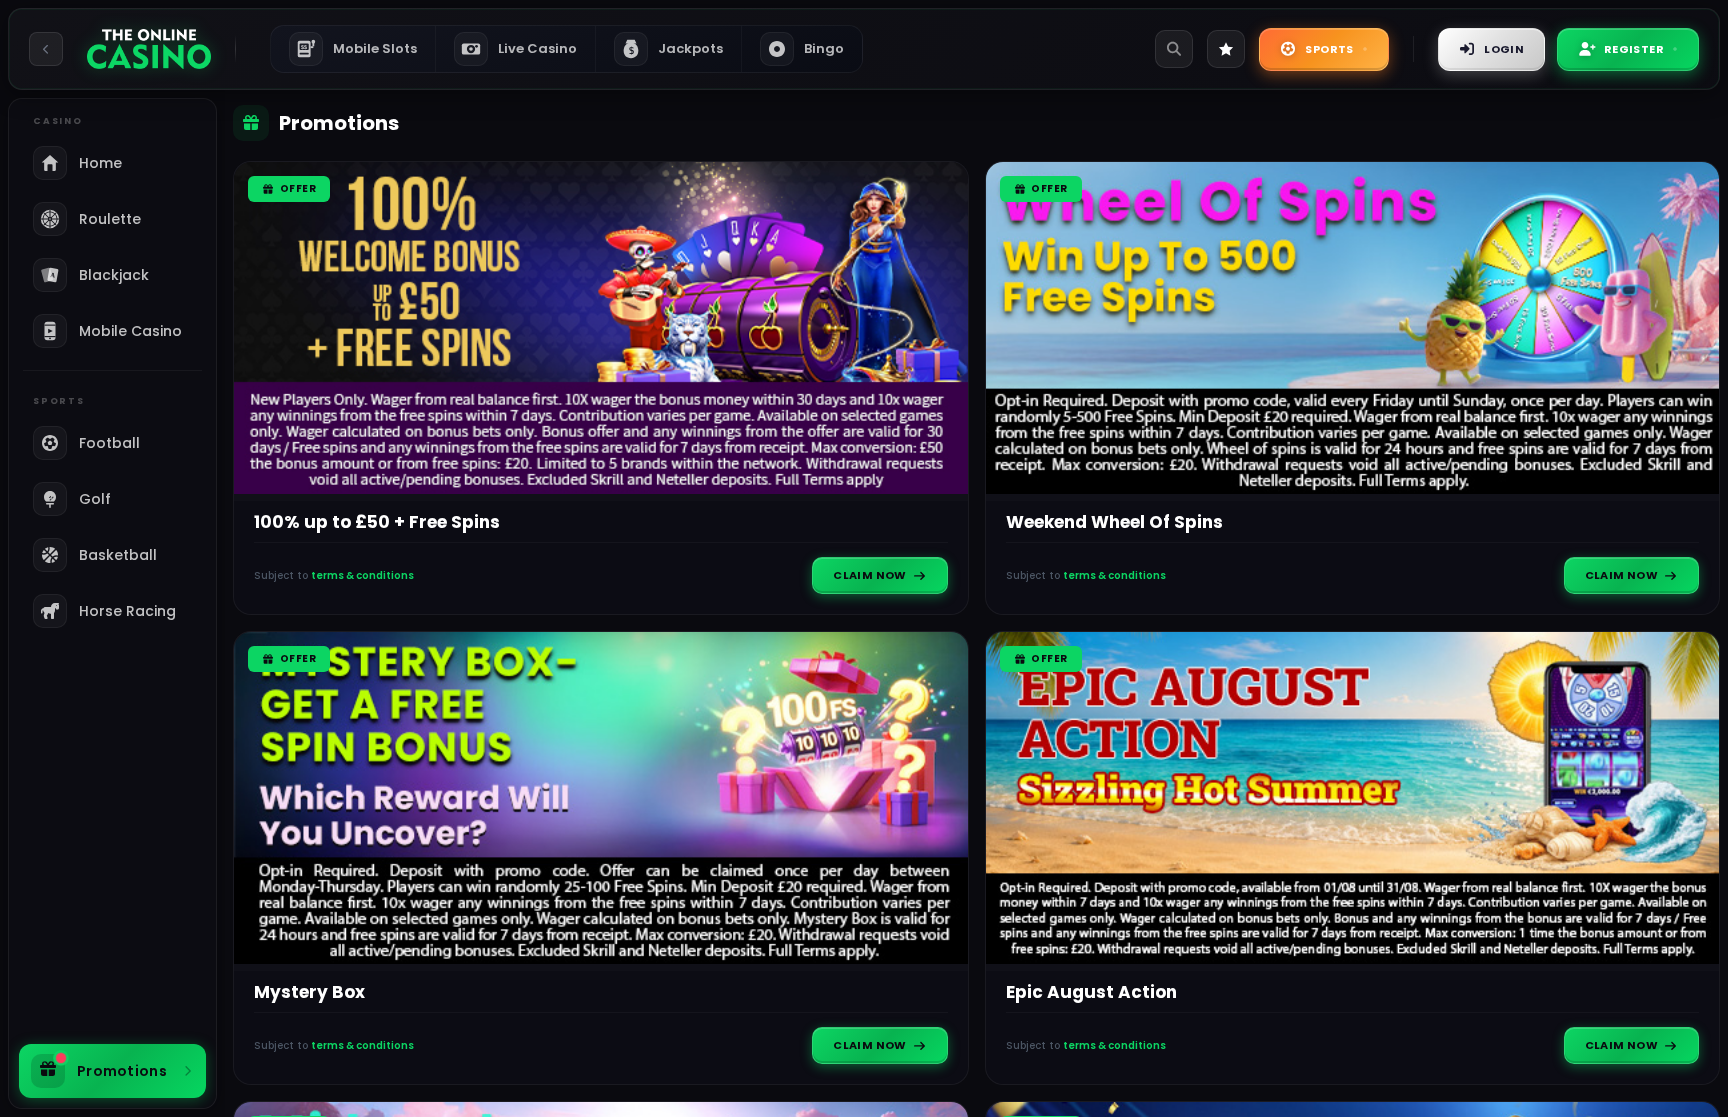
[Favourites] (1226, 49)
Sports (1329, 49)
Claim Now (870, 575)
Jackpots (676, 48)
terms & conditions (362, 575)
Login (1504, 49)
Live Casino (537, 48)
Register (1634, 49)
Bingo (824, 48)
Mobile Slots (359, 48)
